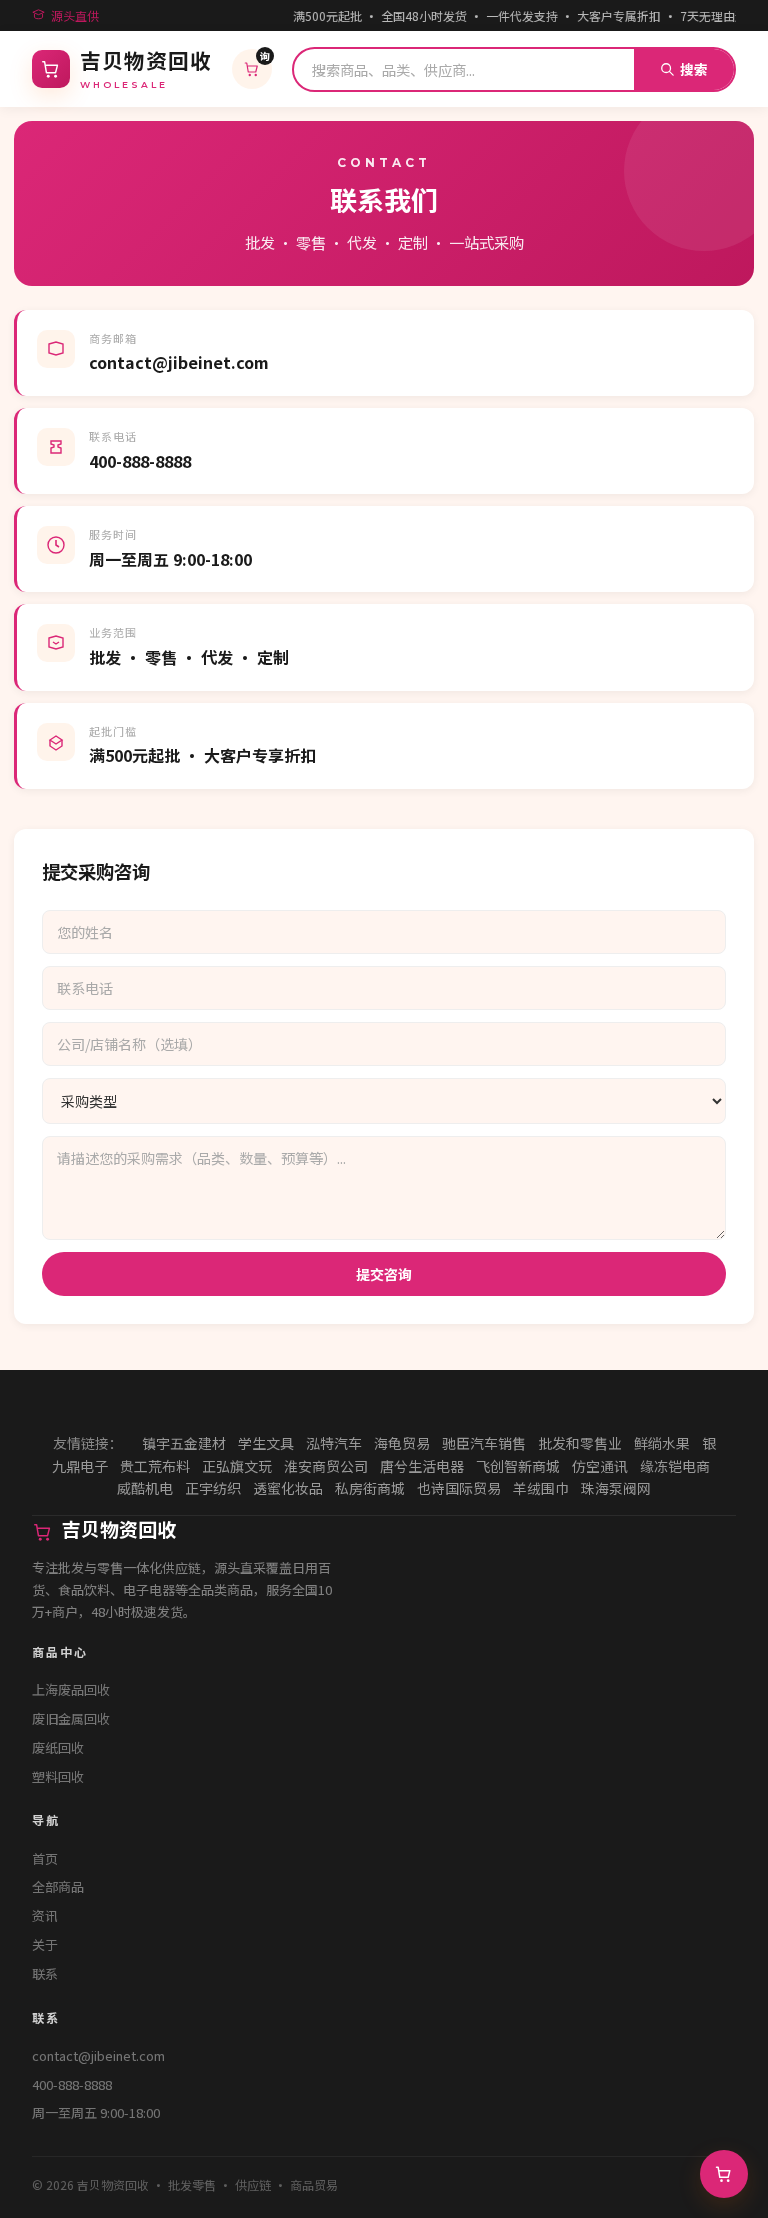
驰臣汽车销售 (484, 1443)
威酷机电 (145, 1488)
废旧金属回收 (71, 1718)
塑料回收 (58, 1776)
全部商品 (58, 1886)
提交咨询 (384, 1274)
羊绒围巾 (541, 1488)
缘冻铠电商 (675, 1466)
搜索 (694, 69)
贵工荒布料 (155, 1466)
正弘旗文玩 (237, 1466)
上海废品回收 (71, 1689)
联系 (45, 1973)
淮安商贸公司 (326, 1466)
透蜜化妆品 (288, 1488)
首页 (45, 1858)
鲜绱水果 (662, 1443)
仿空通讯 (600, 1466)
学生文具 (266, 1443)
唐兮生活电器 (422, 1466)
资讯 (45, 1915)
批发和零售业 (580, 1443)
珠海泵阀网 (616, 1488)
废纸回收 (58, 1747)
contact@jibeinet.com (98, 2055)
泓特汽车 (334, 1443)
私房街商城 (370, 1488)
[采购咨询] (724, 2174)
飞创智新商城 (518, 1466)
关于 (45, 1944)
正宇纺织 (213, 1488)
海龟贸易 (402, 1443)
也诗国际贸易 (459, 1488)
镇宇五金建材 (184, 1443)
